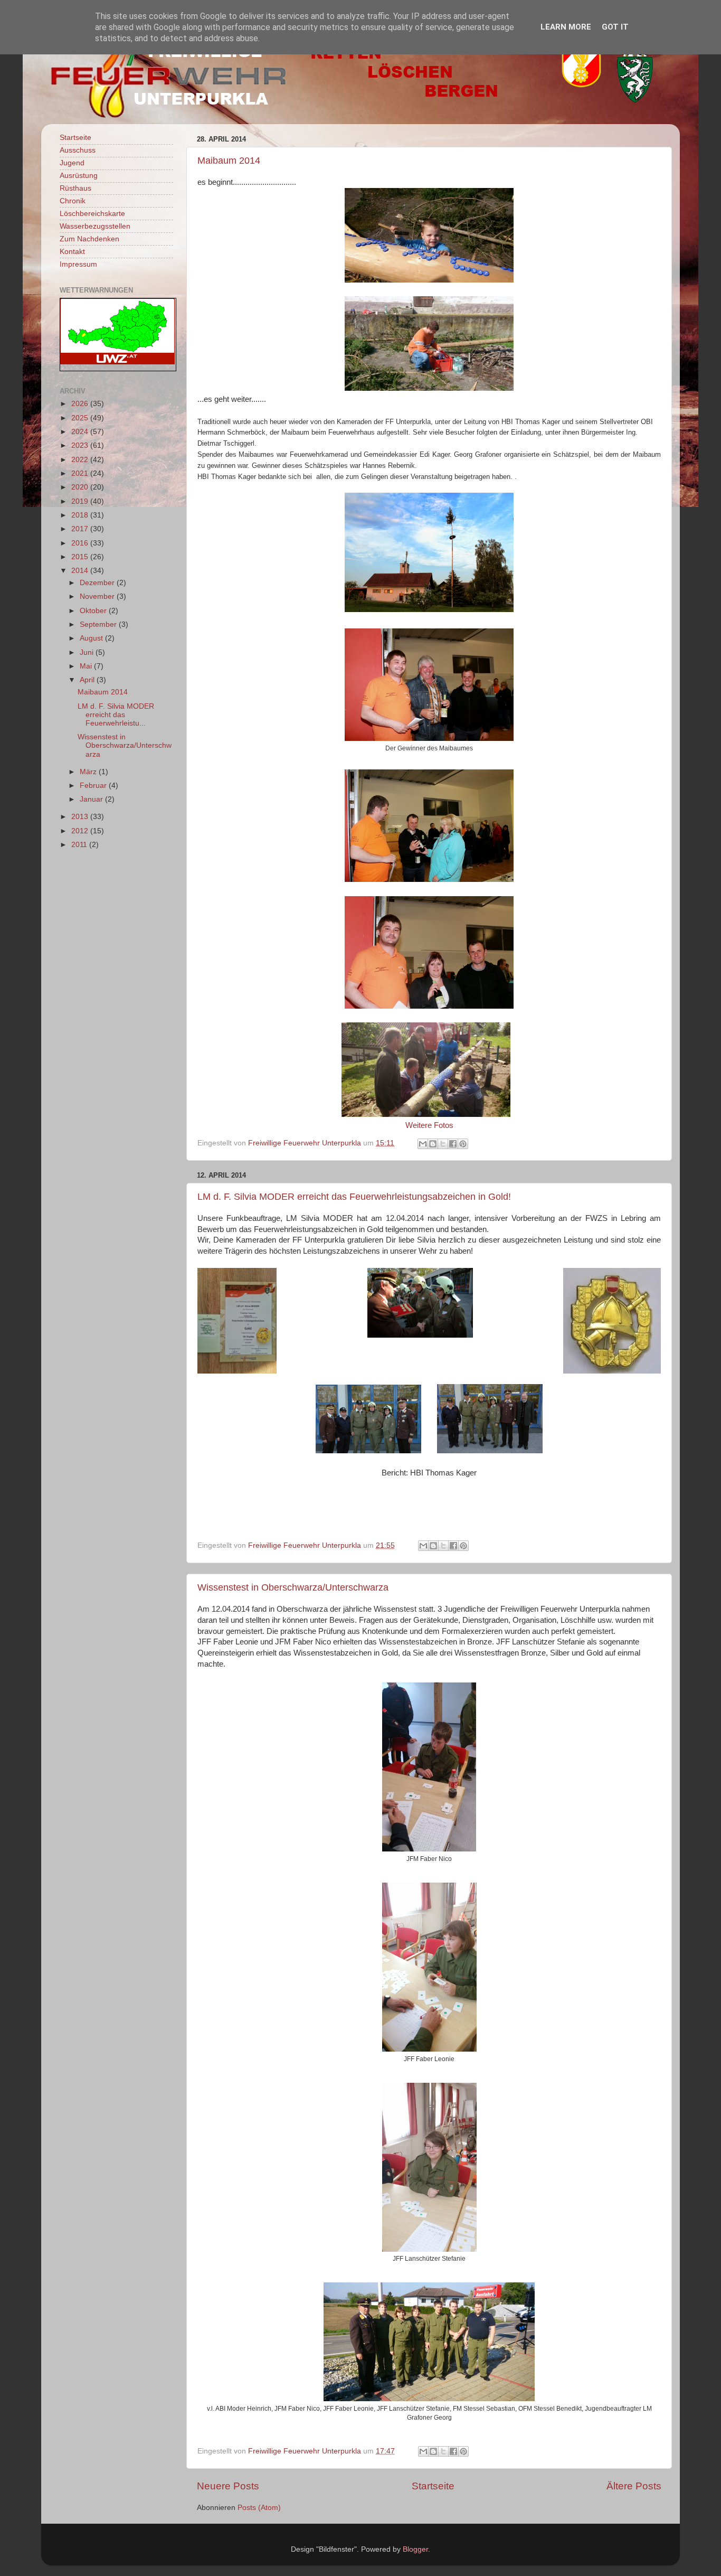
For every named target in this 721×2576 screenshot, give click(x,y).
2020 (81, 487)
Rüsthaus (75, 188)
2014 (81, 571)
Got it (615, 27)
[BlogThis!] (433, 1144)
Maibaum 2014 (229, 161)
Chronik (73, 201)
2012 (81, 831)
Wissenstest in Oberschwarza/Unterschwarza (293, 1587)
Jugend (72, 163)
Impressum (78, 264)
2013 (81, 817)
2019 (81, 501)
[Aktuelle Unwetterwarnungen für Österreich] (117, 362)
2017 (81, 529)
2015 (81, 557)
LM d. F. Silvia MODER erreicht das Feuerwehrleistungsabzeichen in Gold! (354, 1197)
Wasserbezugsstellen (95, 226)
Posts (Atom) (259, 2508)
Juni (88, 652)
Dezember (98, 583)
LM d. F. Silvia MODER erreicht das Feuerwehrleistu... (116, 715)
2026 (81, 404)
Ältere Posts (634, 2486)
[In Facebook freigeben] (453, 1144)
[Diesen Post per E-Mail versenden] (423, 1144)
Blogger (415, 2549)
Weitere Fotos (429, 1125)
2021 (81, 473)
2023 (81, 445)
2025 (81, 418)
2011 (80, 845)
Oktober (94, 611)
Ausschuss (78, 150)
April (88, 680)
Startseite (433, 2486)
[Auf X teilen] (443, 1144)
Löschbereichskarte (92, 214)
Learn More (566, 27)
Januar (92, 799)
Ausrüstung (79, 176)
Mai (87, 666)
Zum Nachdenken (89, 239)
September (99, 624)
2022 (81, 460)
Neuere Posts (228, 2486)
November (98, 596)
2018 (81, 515)
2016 (81, 543)
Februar (94, 786)
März (89, 772)
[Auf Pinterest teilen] (463, 1144)
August (92, 638)
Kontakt (72, 252)
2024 (81, 432)
